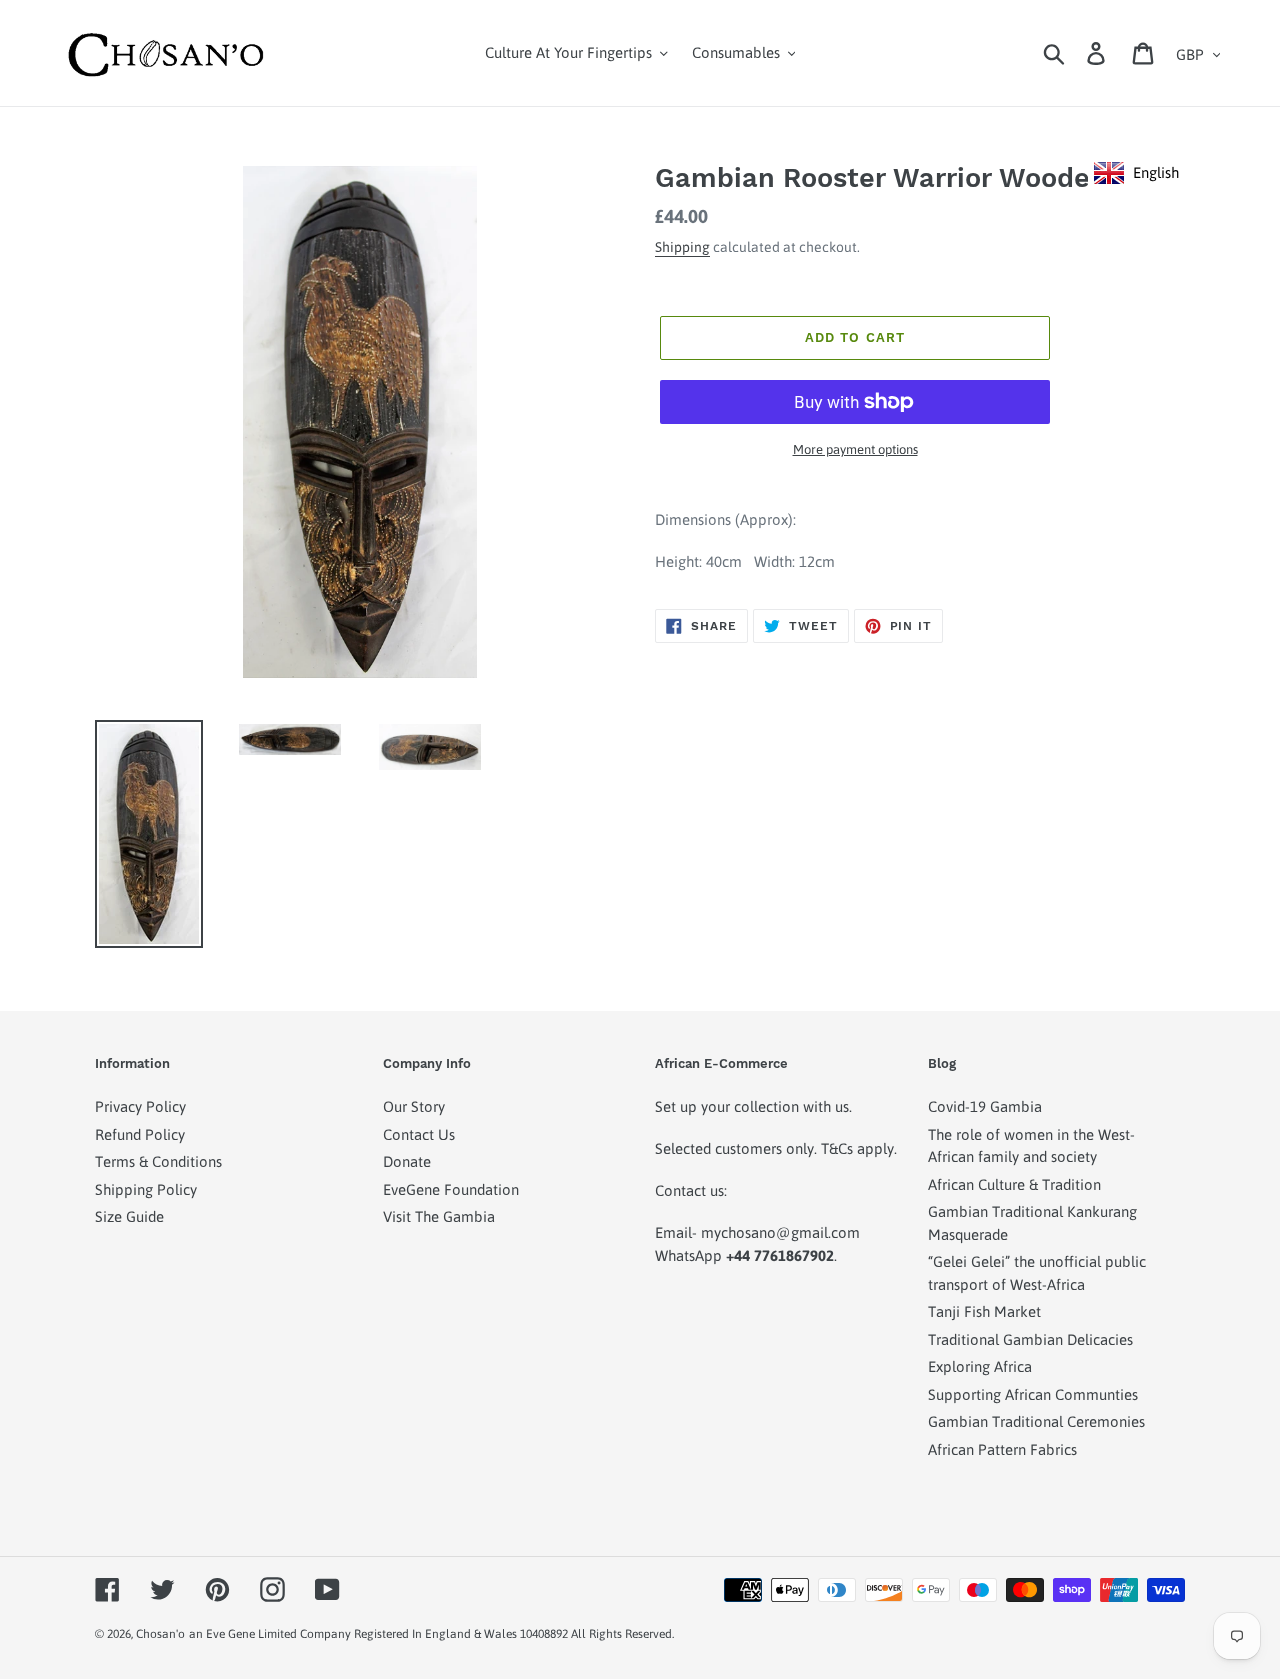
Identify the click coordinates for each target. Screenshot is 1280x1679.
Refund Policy (140, 1134)
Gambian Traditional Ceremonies (1036, 1421)
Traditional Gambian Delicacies (1030, 1339)
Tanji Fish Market (984, 1311)
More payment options (855, 449)
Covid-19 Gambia (985, 1106)
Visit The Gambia (439, 1216)
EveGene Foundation (451, 1189)
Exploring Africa (980, 1366)
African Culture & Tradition (1014, 1184)
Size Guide (129, 1216)
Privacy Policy (140, 1106)
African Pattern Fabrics (1002, 1449)
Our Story (414, 1106)
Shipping (682, 247)
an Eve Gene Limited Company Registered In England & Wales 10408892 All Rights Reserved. (431, 1634)
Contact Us (419, 1134)
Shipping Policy (146, 1189)
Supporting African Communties (1033, 1394)
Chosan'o (160, 1634)
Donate (407, 1161)
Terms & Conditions (158, 1161)
